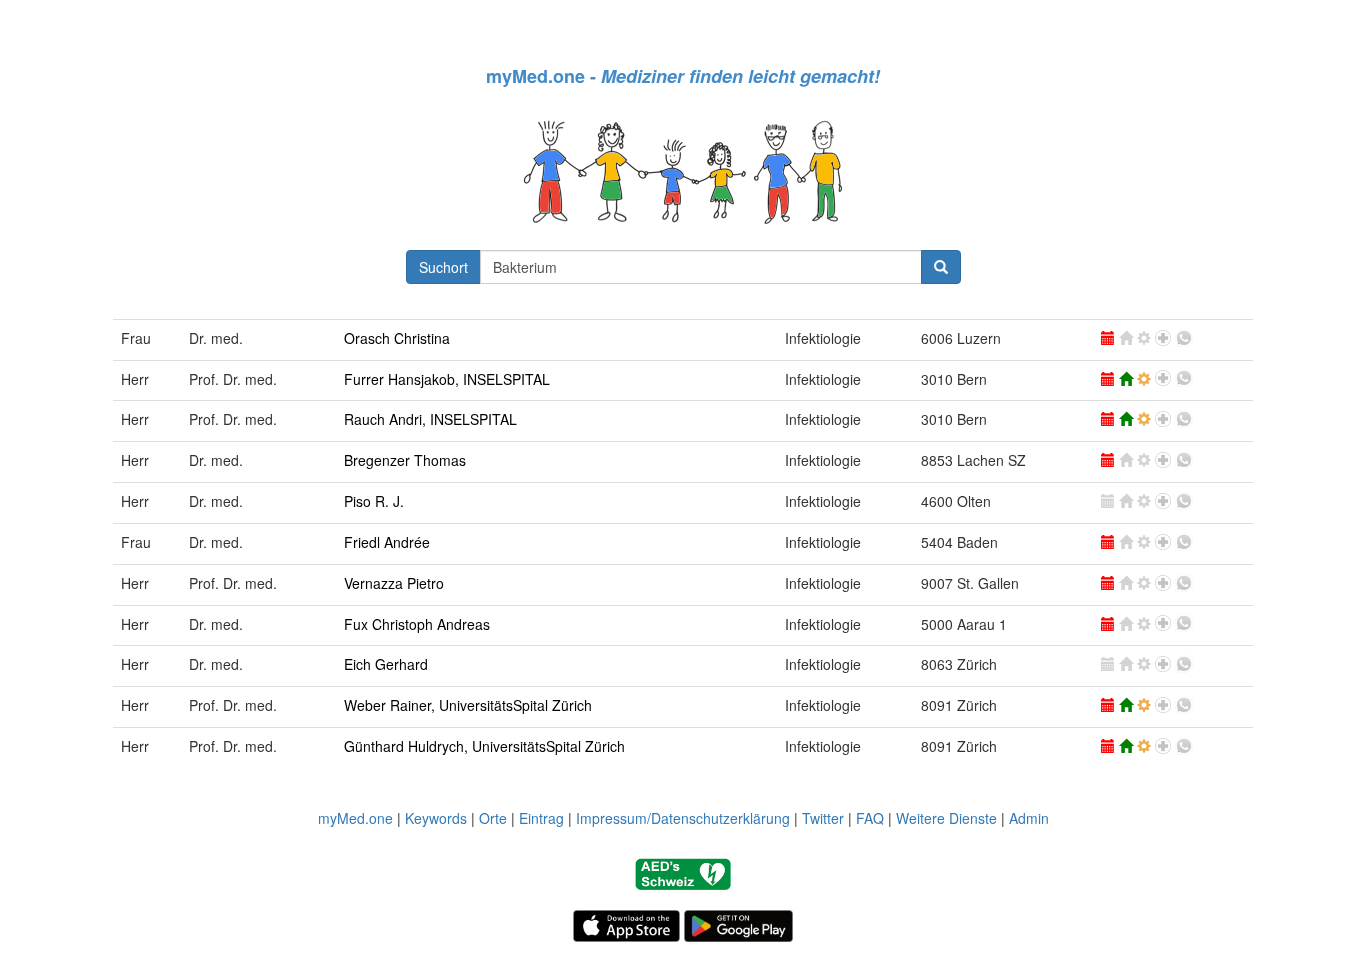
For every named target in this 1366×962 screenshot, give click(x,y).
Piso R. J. (374, 501)
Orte (493, 818)
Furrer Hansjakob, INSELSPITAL (447, 379)
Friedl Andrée (387, 542)
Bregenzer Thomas (405, 460)
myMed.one (355, 818)
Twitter (823, 818)
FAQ (870, 818)
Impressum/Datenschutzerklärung (683, 818)
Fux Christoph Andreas (417, 624)
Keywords (436, 818)
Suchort (443, 267)
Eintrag (541, 818)
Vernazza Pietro (394, 583)
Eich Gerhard (386, 664)
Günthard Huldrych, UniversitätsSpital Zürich (484, 746)
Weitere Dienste (946, 818)
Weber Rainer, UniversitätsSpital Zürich (468, 705)
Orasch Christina (397, 338)
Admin (1029, 818)
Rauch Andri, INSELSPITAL (430, 419)
